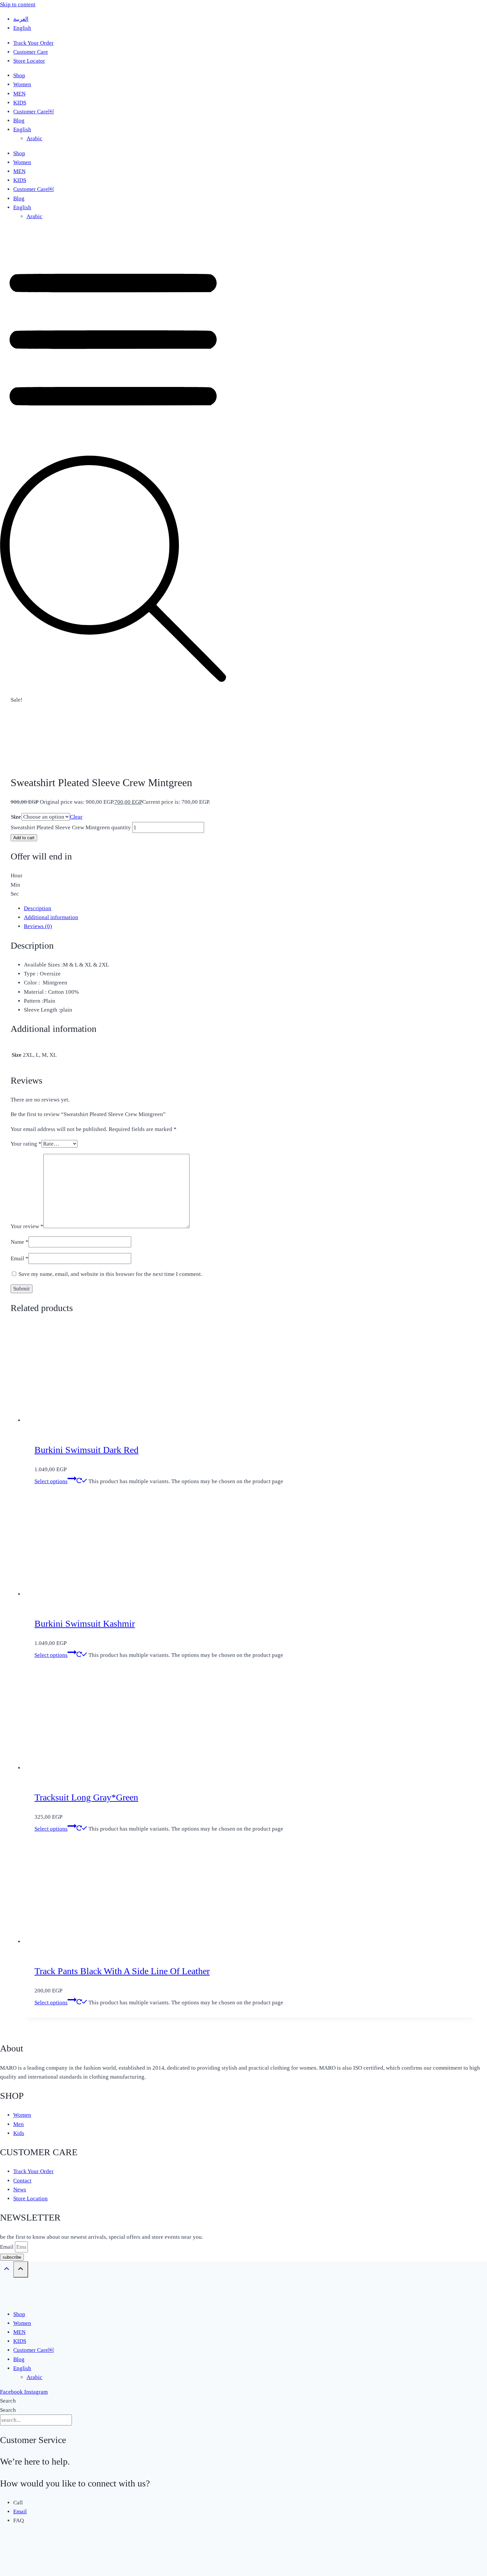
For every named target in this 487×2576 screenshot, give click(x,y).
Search (8, 2401)
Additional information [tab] (51, 917)
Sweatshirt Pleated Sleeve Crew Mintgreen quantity (71, 827)
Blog (19, 121)
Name (20, 1242)
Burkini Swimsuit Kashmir (85, 1624)
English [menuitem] (22, 28)
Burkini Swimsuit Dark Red (86, 1450)
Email (20, 1258)
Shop (19, 75)
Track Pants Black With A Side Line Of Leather (122, 1971)
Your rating (26, 1144)
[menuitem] (21, 19)
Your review (27, 1226)
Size (16, 817)
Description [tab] (38, 908)
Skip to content (18, 4)
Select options (51, 1481)
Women (22, 84)
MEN (19, 94)
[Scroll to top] (7, 2270)
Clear (76, 817)
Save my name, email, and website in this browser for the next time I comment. (110, 1274)
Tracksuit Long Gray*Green (86, 1797)
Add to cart (24, 838)
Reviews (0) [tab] (38, 926)
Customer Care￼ (33, 112)
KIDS (20, 103)
